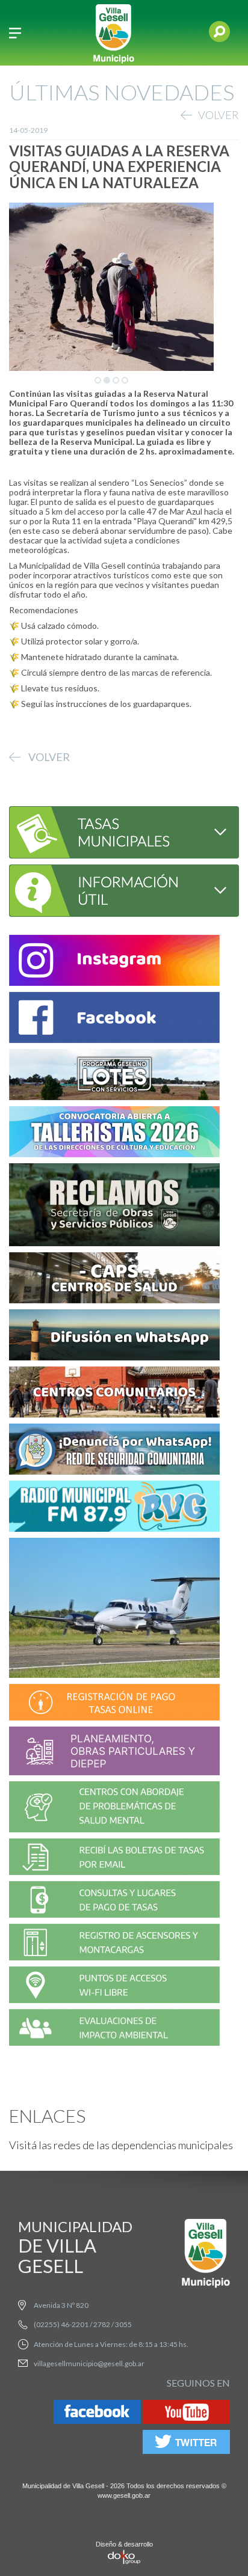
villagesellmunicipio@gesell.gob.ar (89, 2363)
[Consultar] (115, 831)
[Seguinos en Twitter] (186, 2444)
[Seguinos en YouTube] (186, 2414)
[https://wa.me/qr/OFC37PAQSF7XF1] (114, 1451)
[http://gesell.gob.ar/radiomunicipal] (114, 1508)
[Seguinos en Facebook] (97, 2414)
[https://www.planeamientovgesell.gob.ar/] (114, 1753)
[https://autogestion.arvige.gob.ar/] (114, 1704)
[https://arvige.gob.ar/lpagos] (114, 1901)
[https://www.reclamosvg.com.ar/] (114, 1206)
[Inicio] (114, 33)
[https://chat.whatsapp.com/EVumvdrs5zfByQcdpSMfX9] (114, 1337)
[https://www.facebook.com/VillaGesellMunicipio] (114, 1019)
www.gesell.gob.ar (124, 2495)
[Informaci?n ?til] (115, 889)
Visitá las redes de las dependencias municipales (121, 2145)
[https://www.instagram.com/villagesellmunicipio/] (114, 962)
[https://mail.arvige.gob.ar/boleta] (114, 1859)
